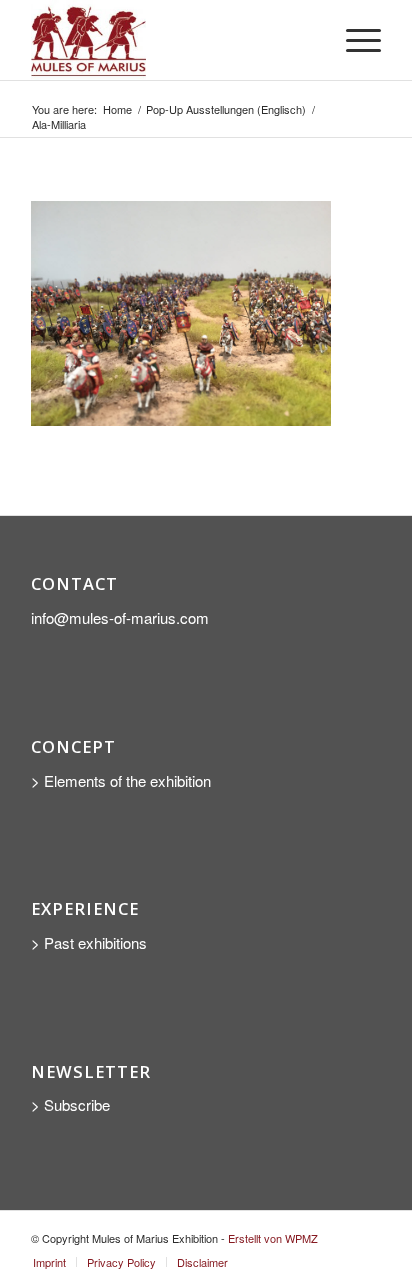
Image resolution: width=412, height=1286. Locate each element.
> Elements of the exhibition (121, 780)
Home (117, 109)
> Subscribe (72, 1104)
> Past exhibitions (89, 942)
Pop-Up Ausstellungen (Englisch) (226, 109)
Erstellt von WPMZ (273, 1238)
